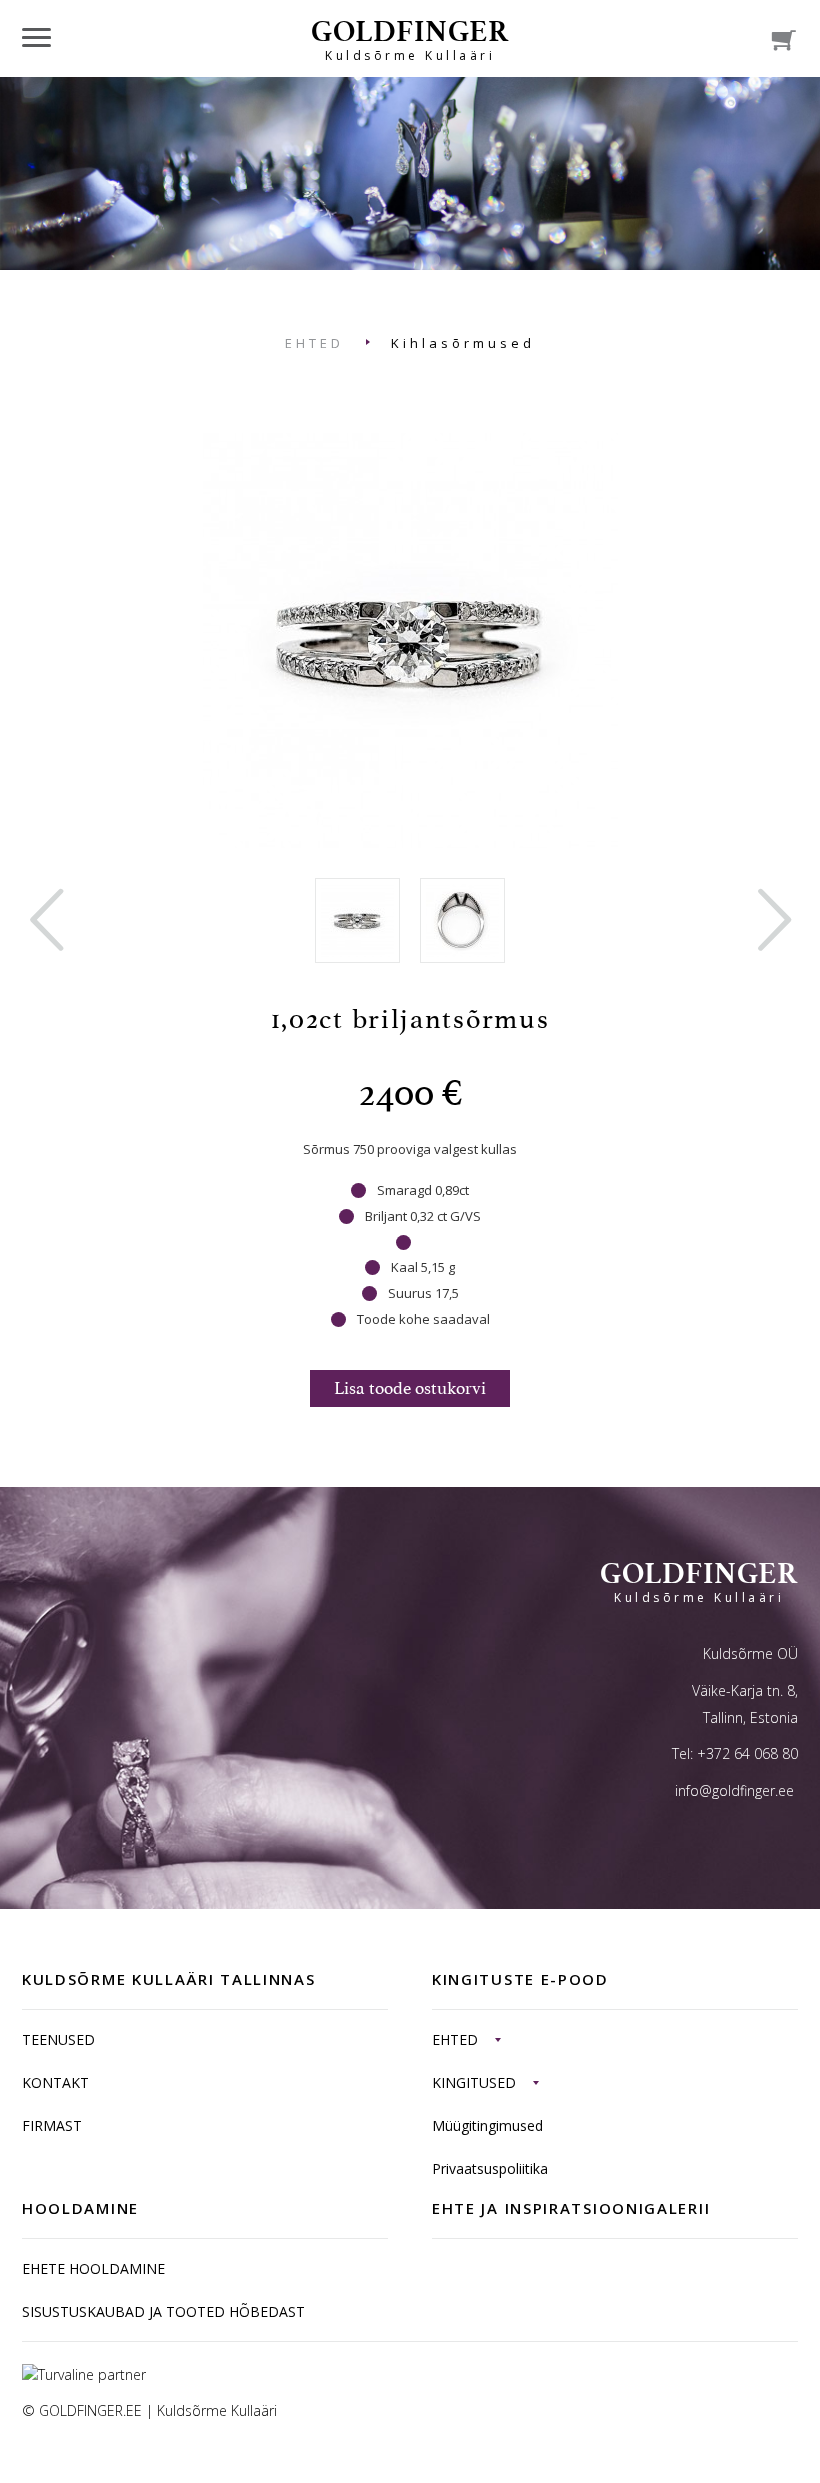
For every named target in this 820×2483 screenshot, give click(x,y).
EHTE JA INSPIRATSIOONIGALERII (571, 2208)
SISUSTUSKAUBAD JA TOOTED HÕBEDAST (163, 2311)
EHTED (314, 343)
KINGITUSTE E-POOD (520, 1979)
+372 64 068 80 (747, 1753)
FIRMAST (52, 2125)
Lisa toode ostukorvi (410, 1388)
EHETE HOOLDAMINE (93, 2268)
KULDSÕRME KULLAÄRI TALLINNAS (169, 1979)
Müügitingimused (487, 2125)
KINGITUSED (474, 2082)
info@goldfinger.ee (734, 1790)
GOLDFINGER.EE (90, 2410)
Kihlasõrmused (463, 343)
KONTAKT (55, 2082)
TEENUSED (58, 2039)
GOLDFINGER (410, 38)
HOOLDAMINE (80, 2208)
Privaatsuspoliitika (490, 2168)
